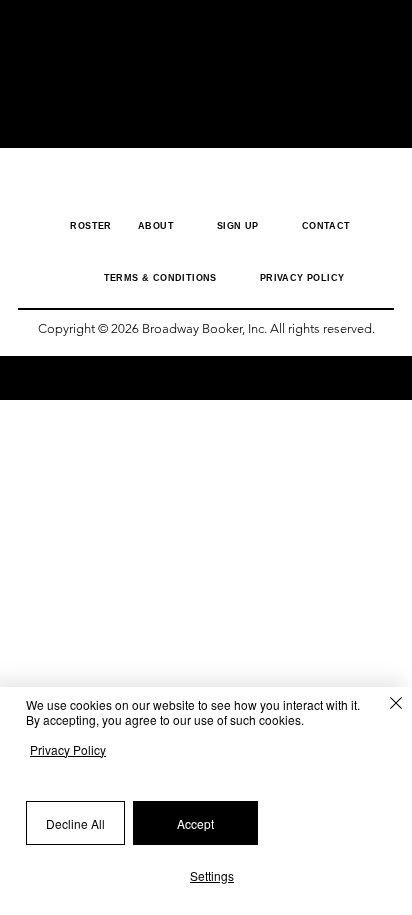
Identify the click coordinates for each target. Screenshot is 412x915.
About (156, 226)
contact (326, 226)
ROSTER (96, 226)
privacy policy (302, 278)
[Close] (386, 707)
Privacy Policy (68, 749)
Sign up (238, 226)
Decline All (75, 823)
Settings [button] (212, 875)
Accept (195, 823)
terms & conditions (160, 278)
